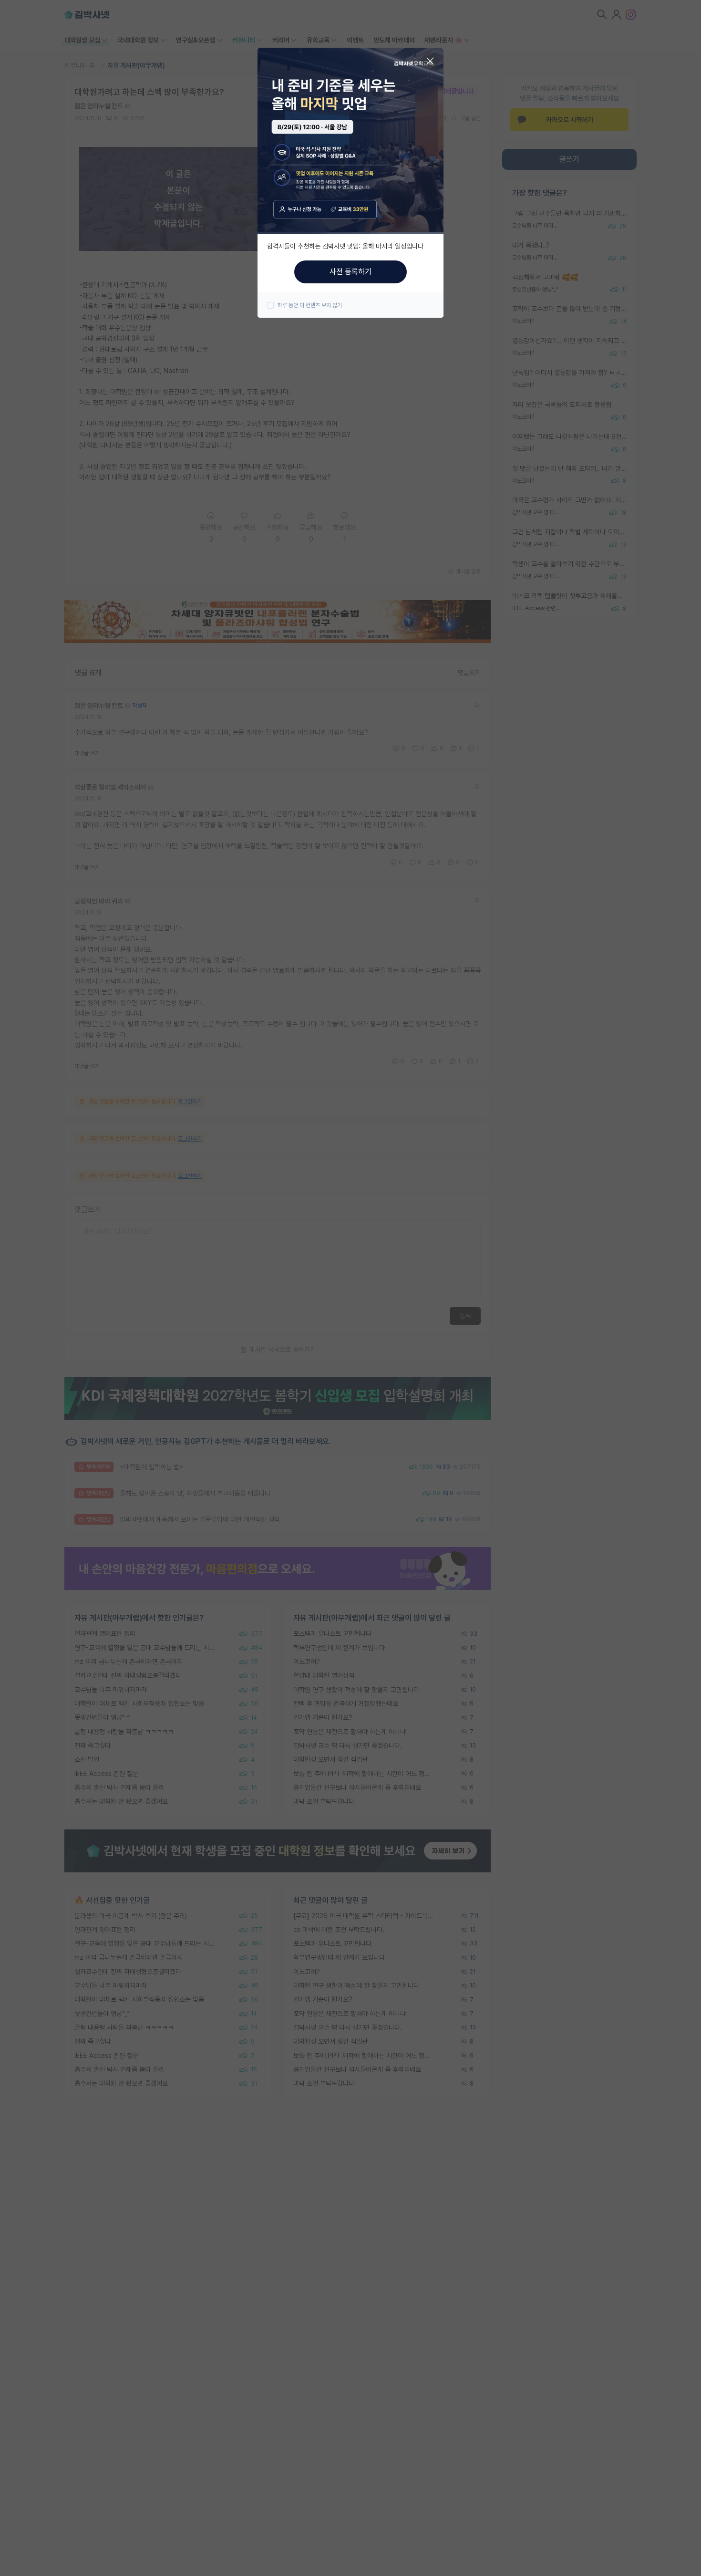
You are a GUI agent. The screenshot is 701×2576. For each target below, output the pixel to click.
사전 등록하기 (350, 272)
